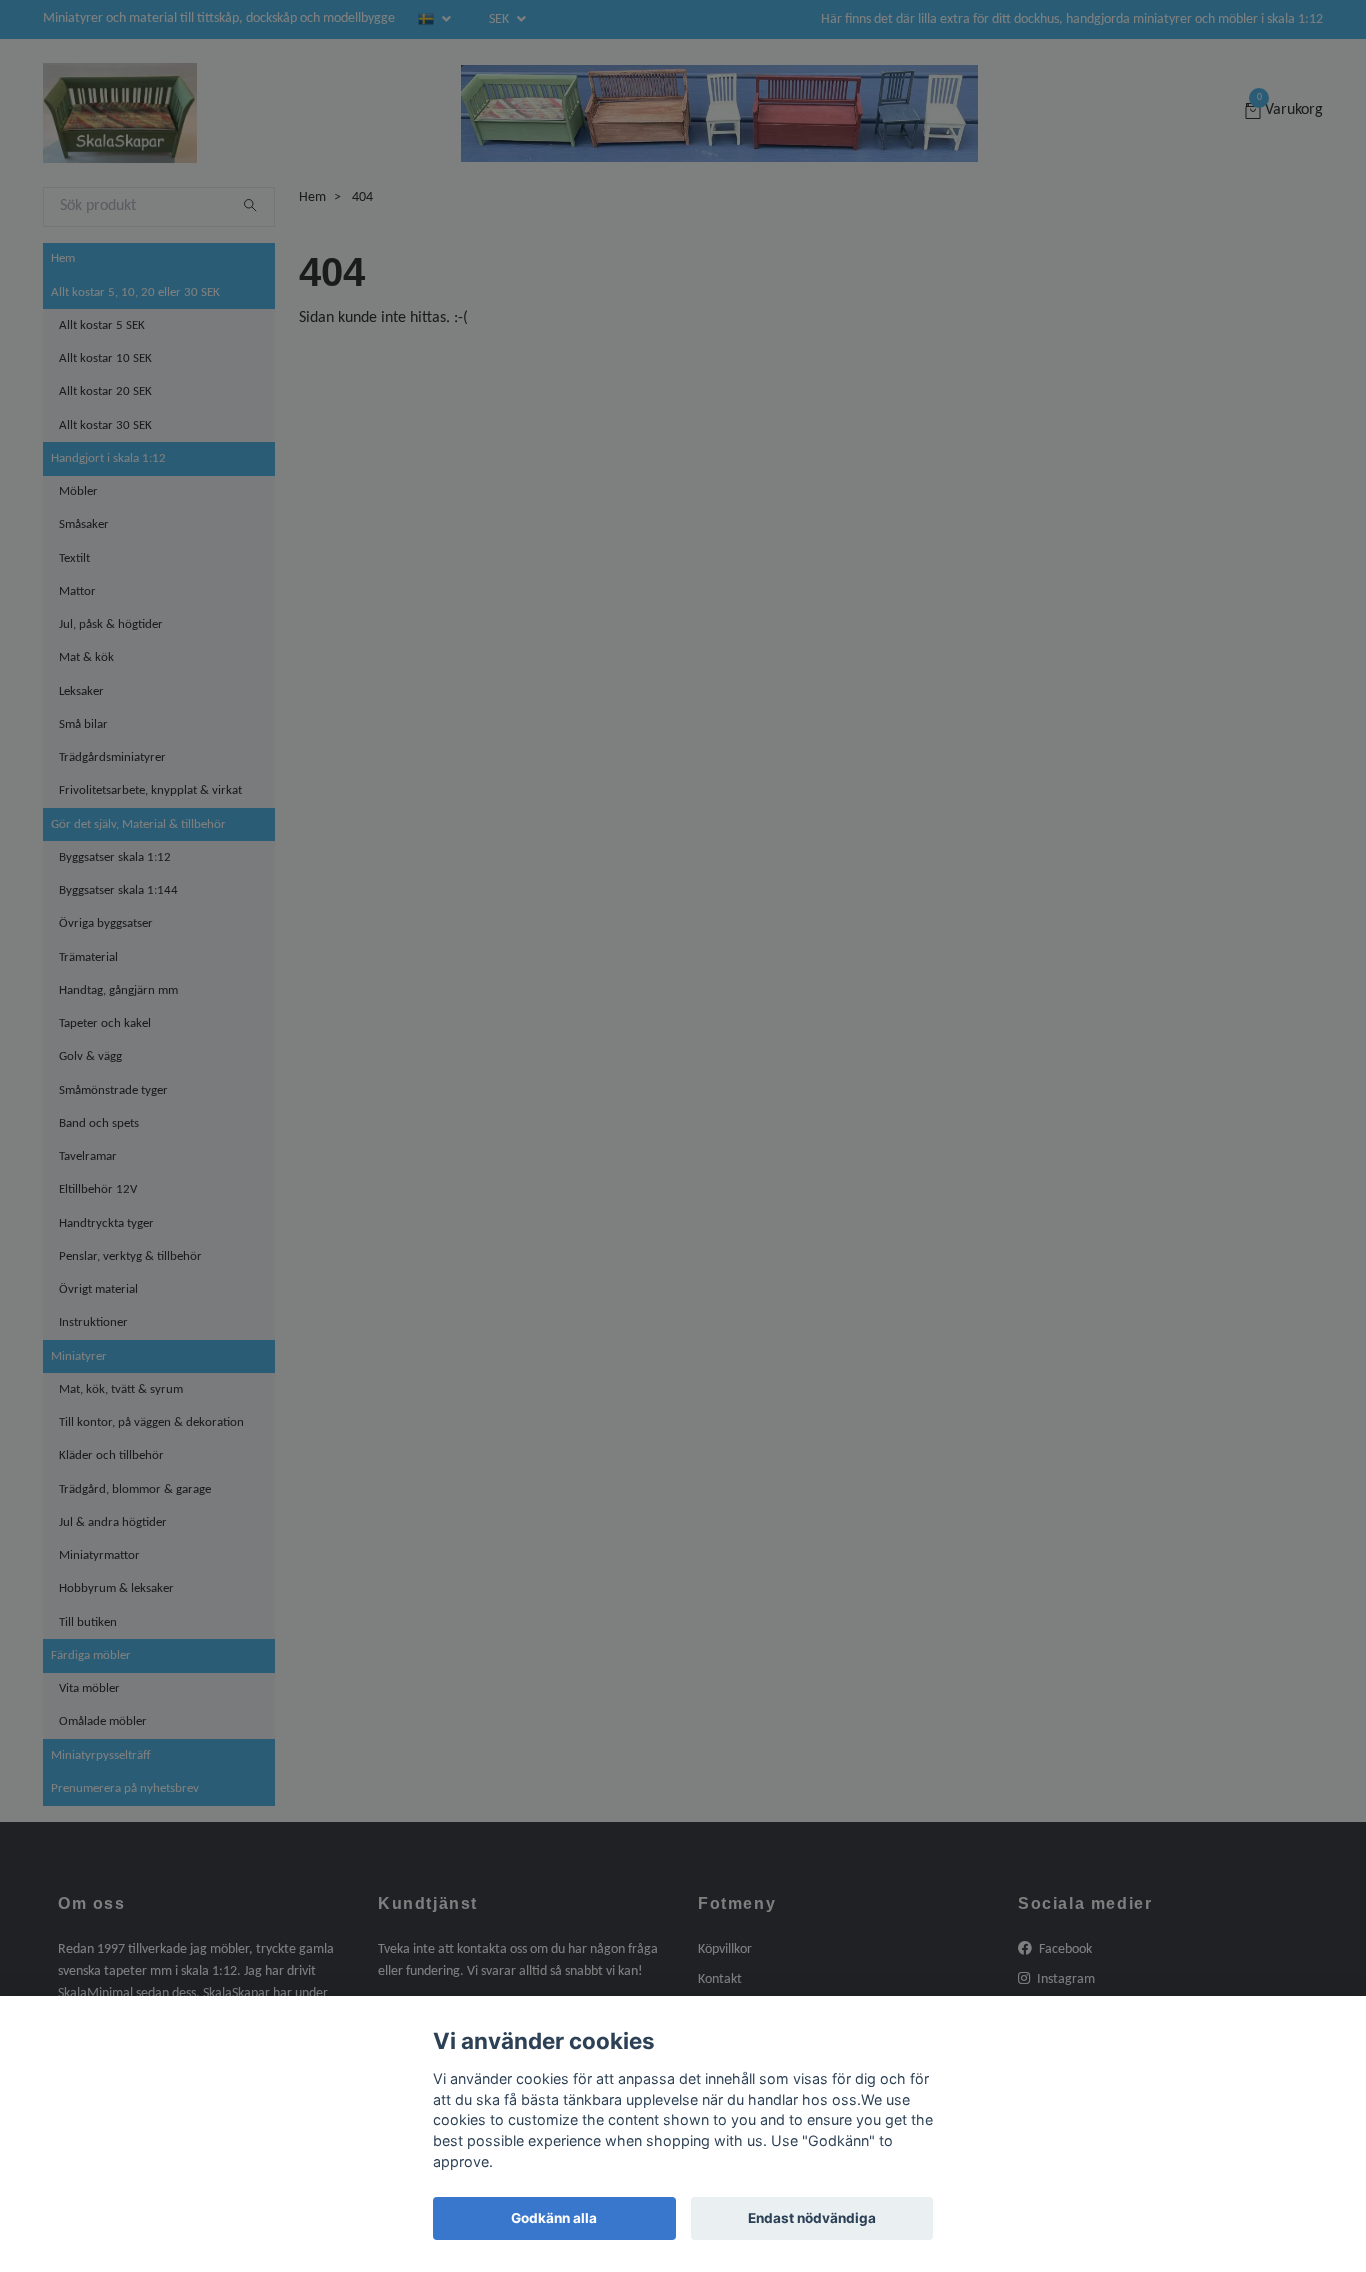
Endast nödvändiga (812, 2218)
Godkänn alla (554, 2218)
